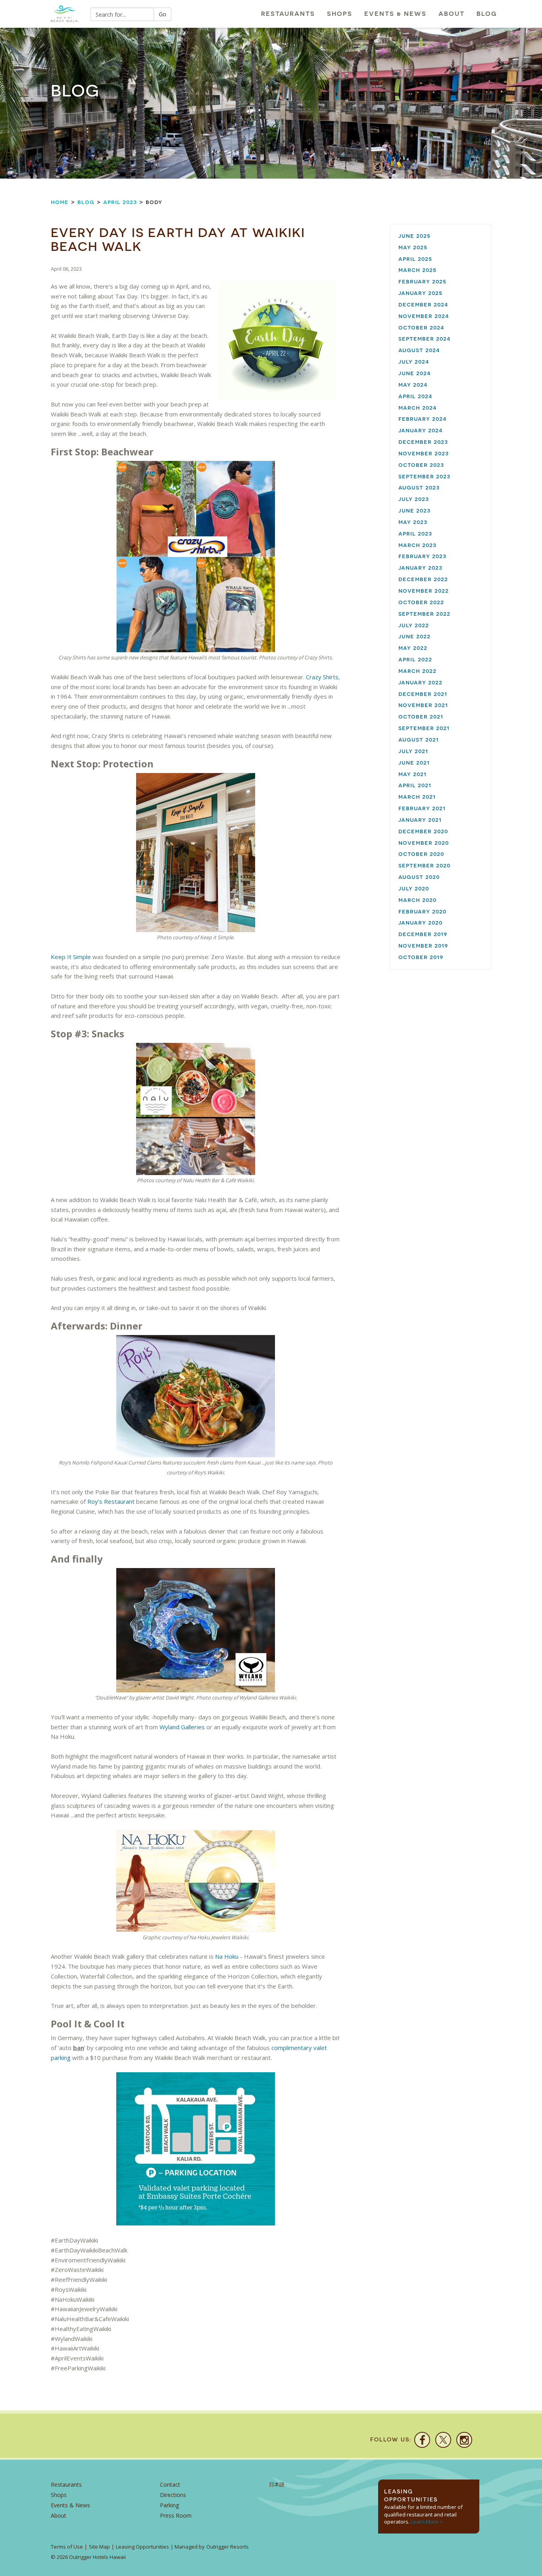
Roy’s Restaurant (111, 1501)
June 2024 (415, 373)
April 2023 (120, 202)
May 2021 (412, 774)
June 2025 (414, 236)
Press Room (176, 2515)
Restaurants (288, 14)
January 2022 (420, 682)
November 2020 (424, 843)
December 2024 (423, 304)
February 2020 (422, 911)
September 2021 (424, 728)
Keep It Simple (71, 957)
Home (60, 202)
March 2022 (417, 671)
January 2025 (420, 293)
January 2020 (420, 922)
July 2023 (414, 499)
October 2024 (421, 327)
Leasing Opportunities (142, 2547)
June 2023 (414, 510)
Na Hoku (227, 1956)
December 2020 (423, 831)
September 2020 (424, 865)
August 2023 (419, 487)
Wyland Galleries (182, 1727)
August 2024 (419, 350)
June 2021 (414, 762)
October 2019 (421, 957)
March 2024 (418, 407)
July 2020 (414, 888)
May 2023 (413, 522)
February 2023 (422, 556)
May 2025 (413, 247)
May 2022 (413, 648)
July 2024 (414, 361)
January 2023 (420, 567)
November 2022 (424, 591)
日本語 (277, 2484)
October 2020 (421, 854)
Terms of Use (67, 2547)
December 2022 (423, 579)
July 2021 (413, 751)
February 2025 (422, 281)
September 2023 (424, 476)
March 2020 (417, 900)
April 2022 (415, 659)
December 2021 (423, 694)
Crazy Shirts (322, 677)
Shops (340, 14)
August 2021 (419, 739)
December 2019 (423, 934)
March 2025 (417, 270)
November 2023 (424, 453)
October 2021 (421, 716)
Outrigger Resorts (228, 2547)
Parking (169, 2505)
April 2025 (415, 259)
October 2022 (421, 602)
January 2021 (420, 820)
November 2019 (423, 945)
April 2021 (415, 785)
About (452, 14)
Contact (170, 2484)
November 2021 (423, 705)
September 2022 (424, 614)
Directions (173, 2495)
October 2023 (421, 465)
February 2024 (423, 419)
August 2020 (419, 877)
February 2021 (422, 808)
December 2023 (423, 442)
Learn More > (427, 2522)
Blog (487, 14)
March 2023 (417, 545)
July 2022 (414, 625)
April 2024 (415, 396)
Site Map (99, 2547)
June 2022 (414, 636)
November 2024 (424, 316)
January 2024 (421, 430)
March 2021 (417, 797)
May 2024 (413, 384)
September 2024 (425, 338)
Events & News (395, 14)
